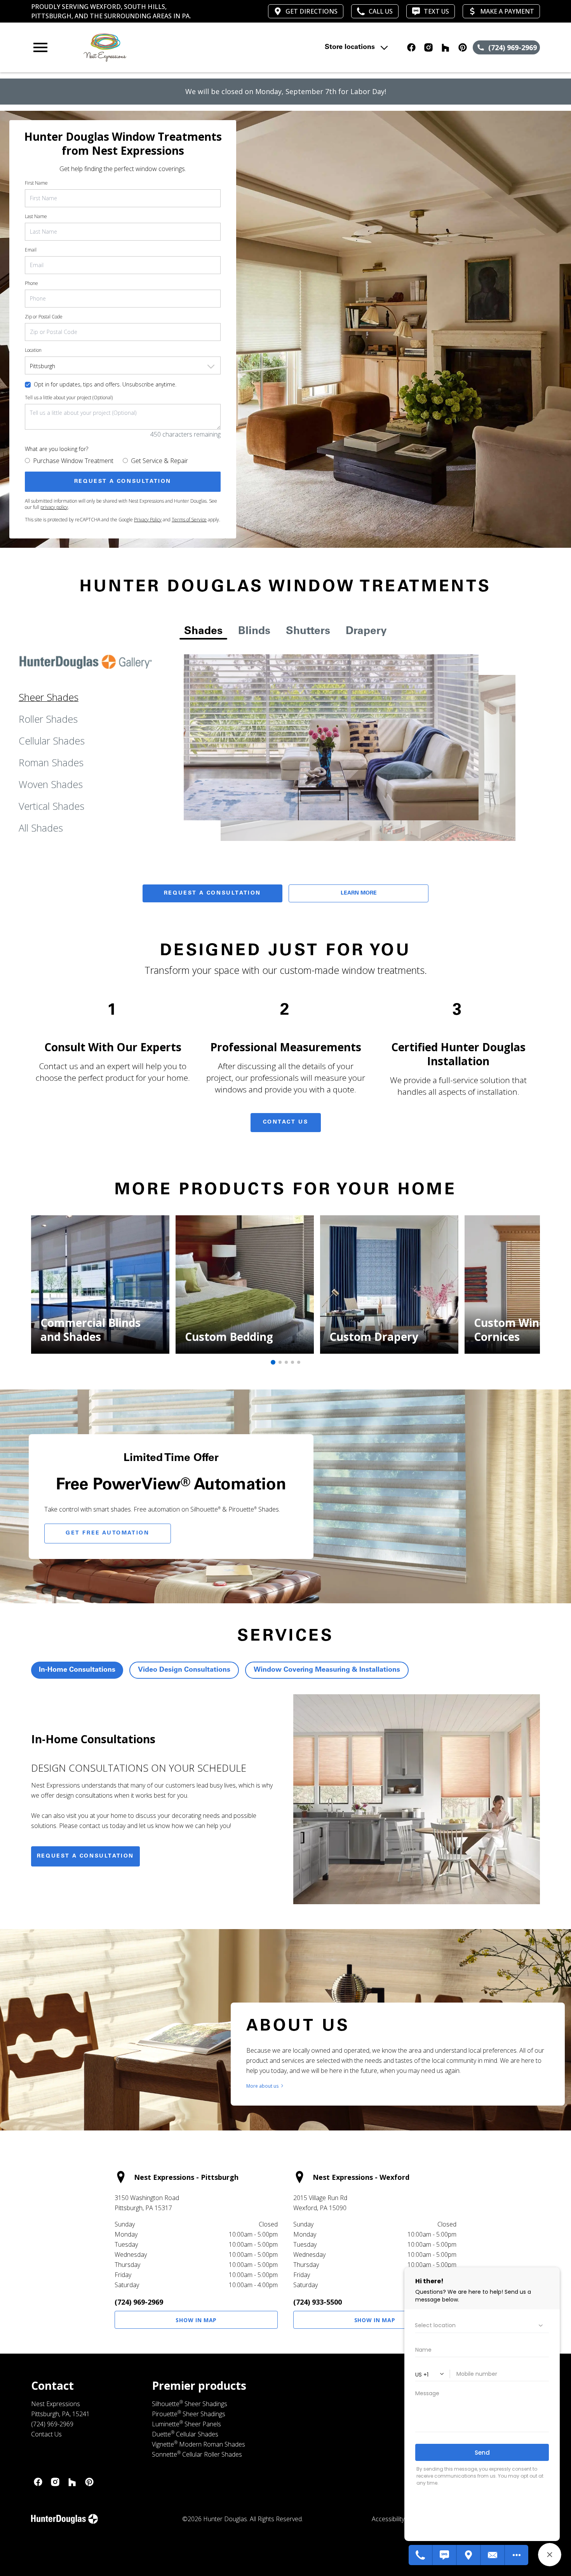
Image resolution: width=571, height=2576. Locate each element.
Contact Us (286, 1122)
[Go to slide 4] (292, 1362)
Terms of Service (189, 520)
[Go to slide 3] (286, 1362)
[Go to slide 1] (273, 1362)
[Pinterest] (89, 2482)
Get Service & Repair (159, 461)
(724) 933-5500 (318, 2302)
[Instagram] (55, 2482)
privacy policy (54, 507)
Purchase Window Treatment (73, 461)
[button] (40, 47)
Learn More (359, 893)
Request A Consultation (212, 893)
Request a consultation (85, 1856)
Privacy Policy (148, 520)
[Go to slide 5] (299, 1362)
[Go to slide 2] (280, 1362)
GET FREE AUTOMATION (107, 1533)
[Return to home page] (183, 47)
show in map (196, 2320)
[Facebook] (38, 2482)
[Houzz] (72, 2482)
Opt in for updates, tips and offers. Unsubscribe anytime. (105, 384)
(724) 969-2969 (139, 2302)
